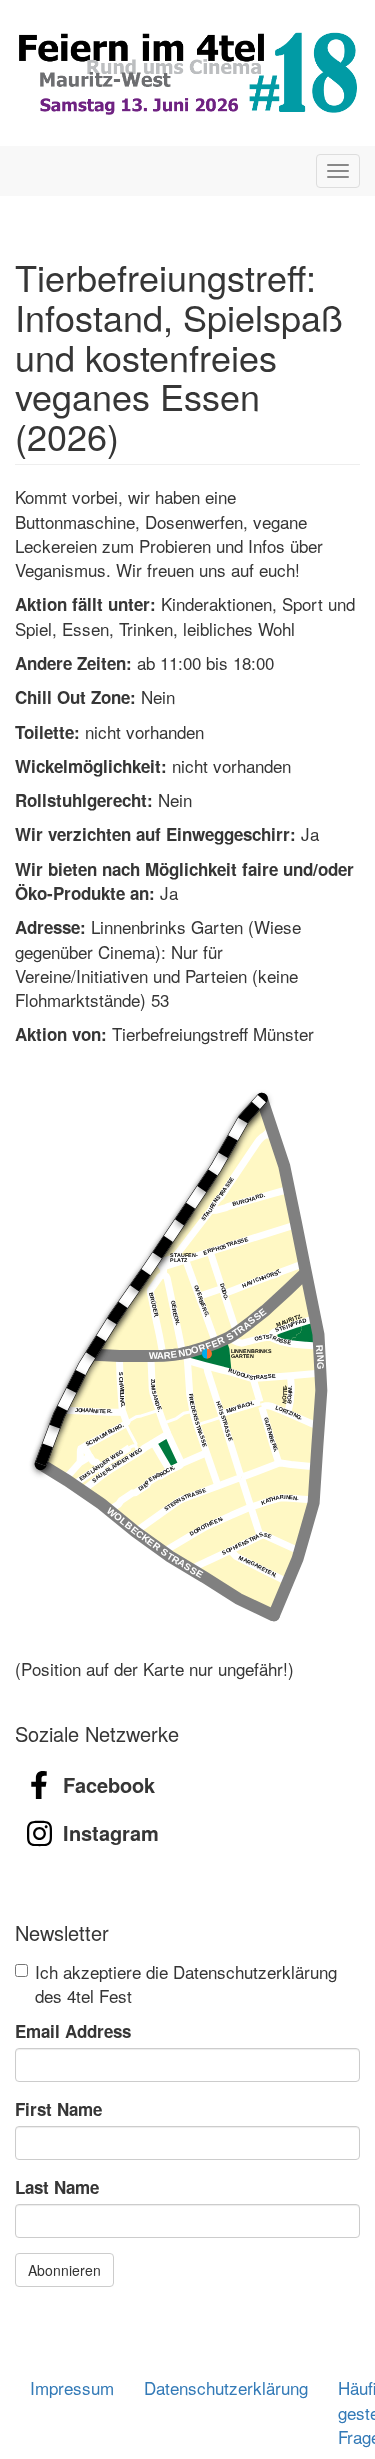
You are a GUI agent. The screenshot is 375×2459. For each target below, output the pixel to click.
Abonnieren (64, 2270)
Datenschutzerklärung (226, 2387)
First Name (58, 2109)
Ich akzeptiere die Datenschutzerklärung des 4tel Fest (186, 1984)
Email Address (73, 2031)
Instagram (111, 1832)
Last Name (57, 2187)
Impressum (72, 2387)
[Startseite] (187, 73)
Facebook (109, 1784)
